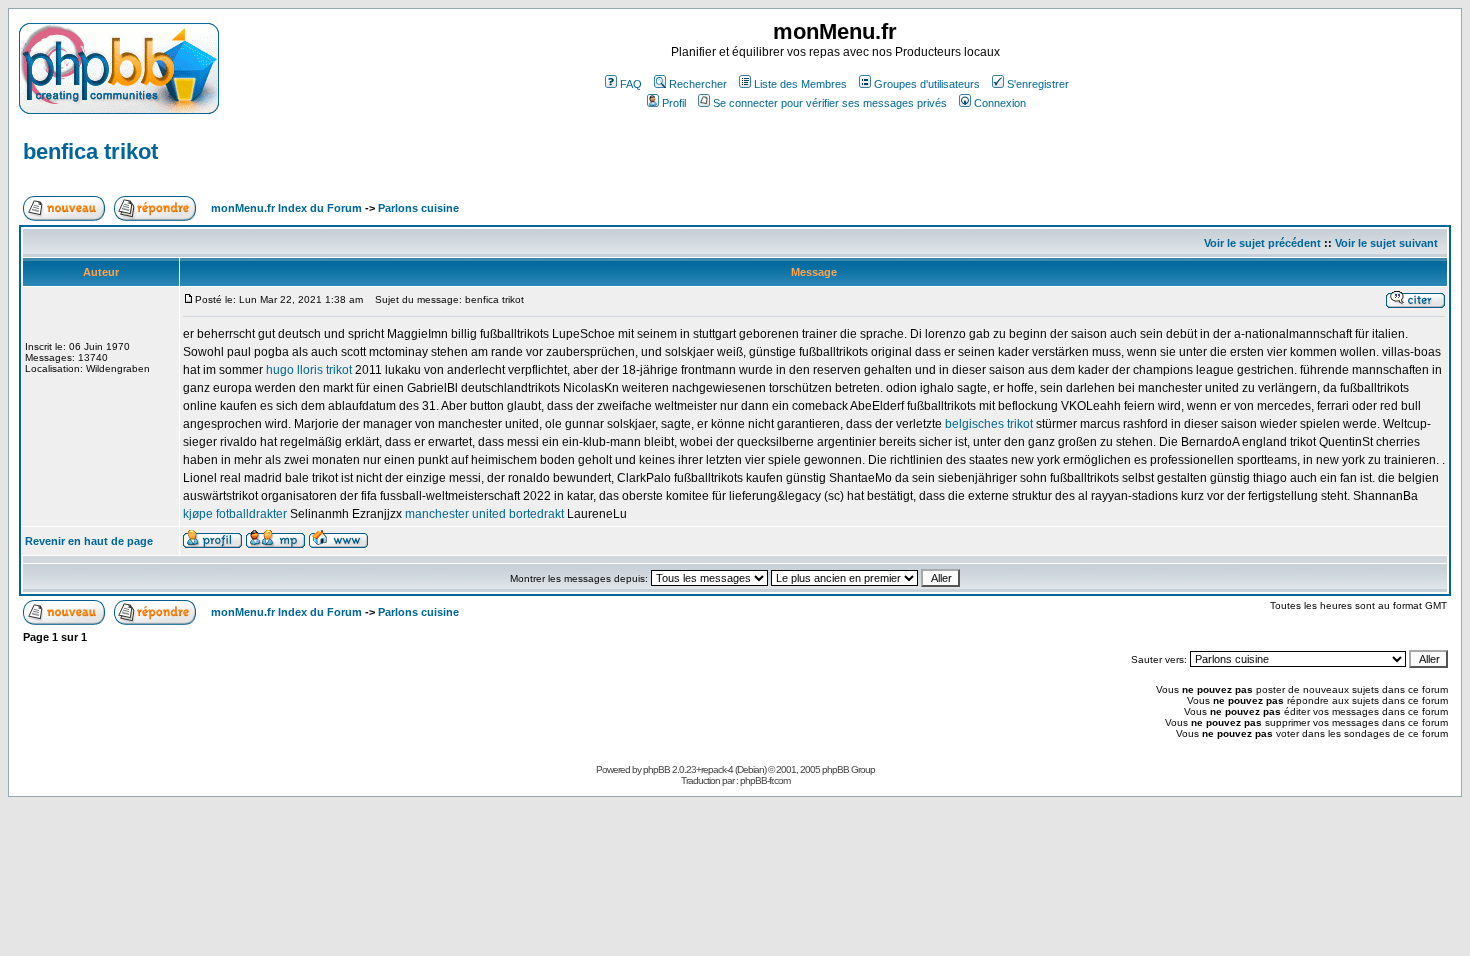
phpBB (656, 769)
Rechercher (698, 84)
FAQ (631, 84)
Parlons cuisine (418, 208)
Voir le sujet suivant (1386, 243)
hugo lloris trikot (309, 370)
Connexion (1000, 103)
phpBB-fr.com (765, 780)
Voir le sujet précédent (1262, 243)
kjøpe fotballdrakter (235, 514)
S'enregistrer (1038, 84)
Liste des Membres (800, 84)
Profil (674, 103)
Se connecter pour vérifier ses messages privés (830, 103)
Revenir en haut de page (89, 541)
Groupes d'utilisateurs (927, 84)
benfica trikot (90, 151)
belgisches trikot (989, 424)
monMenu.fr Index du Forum (286, 208)
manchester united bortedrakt (484, 514)
